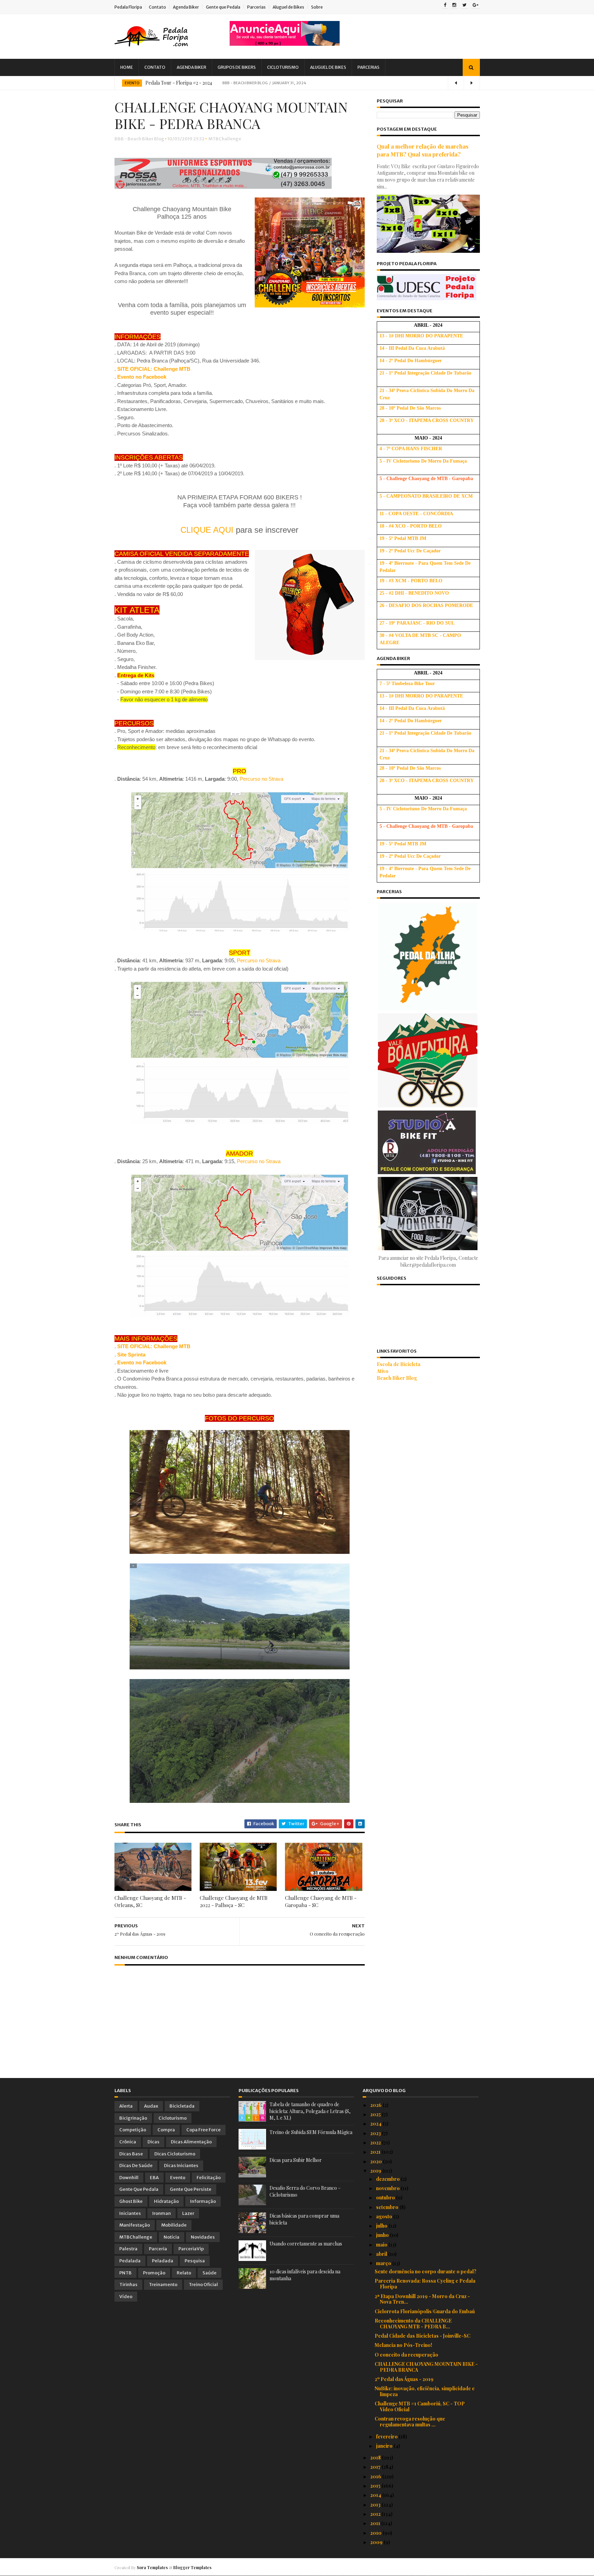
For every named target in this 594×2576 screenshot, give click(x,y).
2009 (377, 2542)
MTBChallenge (225, 139)
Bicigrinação (133, 2118)
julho (382, 2226)
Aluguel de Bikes (288, 7)
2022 (376, 2142)
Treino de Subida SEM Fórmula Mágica (311, 2132)
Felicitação (209, 2178)
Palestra (128, 2249)
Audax (151, 2106)
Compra (166, 2130)
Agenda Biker (186, 7)
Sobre (317, 7)
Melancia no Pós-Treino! (403, 2345)
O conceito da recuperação (406, 2355)
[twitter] (464, 6)
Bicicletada (182, 2106)
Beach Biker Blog (397, 1378)
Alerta (126, 2106)
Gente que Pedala (223, 7)
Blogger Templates (192, 2567)
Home (127, 67)
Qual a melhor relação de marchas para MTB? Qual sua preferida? (423, 150)
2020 (377, 2161)
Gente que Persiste (191, 2189)
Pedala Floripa (128, 7)
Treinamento (163, 2285)
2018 (376, 2458)
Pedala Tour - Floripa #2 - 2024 (179, 83)
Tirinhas (128, 2285)
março (384, 2263)
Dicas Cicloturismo (175, 2154)
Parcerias (256, 7)
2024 (376, 2124)
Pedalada (130, 2261)
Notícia (172, 2237)
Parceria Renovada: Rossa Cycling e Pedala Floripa (425, 2284)
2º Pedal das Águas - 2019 (404, 2379)
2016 (376, 2476)
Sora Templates (152, 2567)
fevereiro (387, 2437)
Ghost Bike (131, 2201)
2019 (376, 2171)
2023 (376, 2133)
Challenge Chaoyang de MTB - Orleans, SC (150, 1901)
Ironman (162, 2213)
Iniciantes (130, 2213)
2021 (376, 2152)
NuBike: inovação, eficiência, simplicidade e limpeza (425, 2391)
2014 (376, 2495)
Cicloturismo (283, 67)
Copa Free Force (203, 2130)
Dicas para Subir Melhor (296, 2160)
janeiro (385, 2446)
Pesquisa (195, 2261)
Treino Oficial (203, 2285)
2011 (376, 2523)
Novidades (203, 2237)
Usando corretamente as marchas (306, 2244)
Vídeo (126, 2297)
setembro (388, 2207)
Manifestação (135, 2225)
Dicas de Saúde (136, 2166)
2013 (376, 2505)
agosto (385, 2216)
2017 (376, 2467)
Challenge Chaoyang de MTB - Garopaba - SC (321, 1901)
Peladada (163, 2261)
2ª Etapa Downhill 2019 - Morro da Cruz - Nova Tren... (422, 2299)
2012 (376, 2514)
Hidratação (166, 2201)
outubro (386, 2198)
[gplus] (476, 6)
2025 (376, 2114)
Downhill (129, 2178)
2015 (376, 2486)
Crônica (128, 2142)
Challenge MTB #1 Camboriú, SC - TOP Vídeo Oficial (420, 2406)
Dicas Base (131, 2154)
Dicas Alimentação (191, 2142)
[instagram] (454, 6)
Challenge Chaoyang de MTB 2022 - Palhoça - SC (234, 1901)
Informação (203, 2201)
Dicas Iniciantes (181, 2166)
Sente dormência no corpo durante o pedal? (426, 2271)
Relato (184, 2273)
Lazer (188, 2213)
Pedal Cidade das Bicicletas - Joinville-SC (422, 2336)
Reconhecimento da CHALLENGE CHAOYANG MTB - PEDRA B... (413, 2324)
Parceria (158, 2249)
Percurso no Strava (261, 779)
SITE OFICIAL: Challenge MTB (154, 1346)
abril (382, 2254)
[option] (297, 83)
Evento (132, 83)
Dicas (153, 2142)
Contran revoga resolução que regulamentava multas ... (410, 2422)
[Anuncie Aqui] (285, 44)
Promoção (154, 2273)
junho (383, 2235)
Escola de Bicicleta (399, 1364)
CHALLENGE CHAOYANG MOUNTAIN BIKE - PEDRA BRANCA (426, 2367)
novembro (388, 2188)
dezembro (388, 2179)
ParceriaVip (191, 2249)
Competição (133, 2130)
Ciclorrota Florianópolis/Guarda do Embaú (425, 2311)
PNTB (125, 2273)
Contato (157, 7)
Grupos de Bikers (237, 67)
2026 (376, 2105)
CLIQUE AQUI (207, 530)
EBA (154, 2178)
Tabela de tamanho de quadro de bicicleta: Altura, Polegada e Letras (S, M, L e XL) (310, 2111)
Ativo (383, 1371)
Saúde (210, 2273)
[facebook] (445, 6)
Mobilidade (174, 2225)
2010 (376, 2533)
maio (382, 2245)
